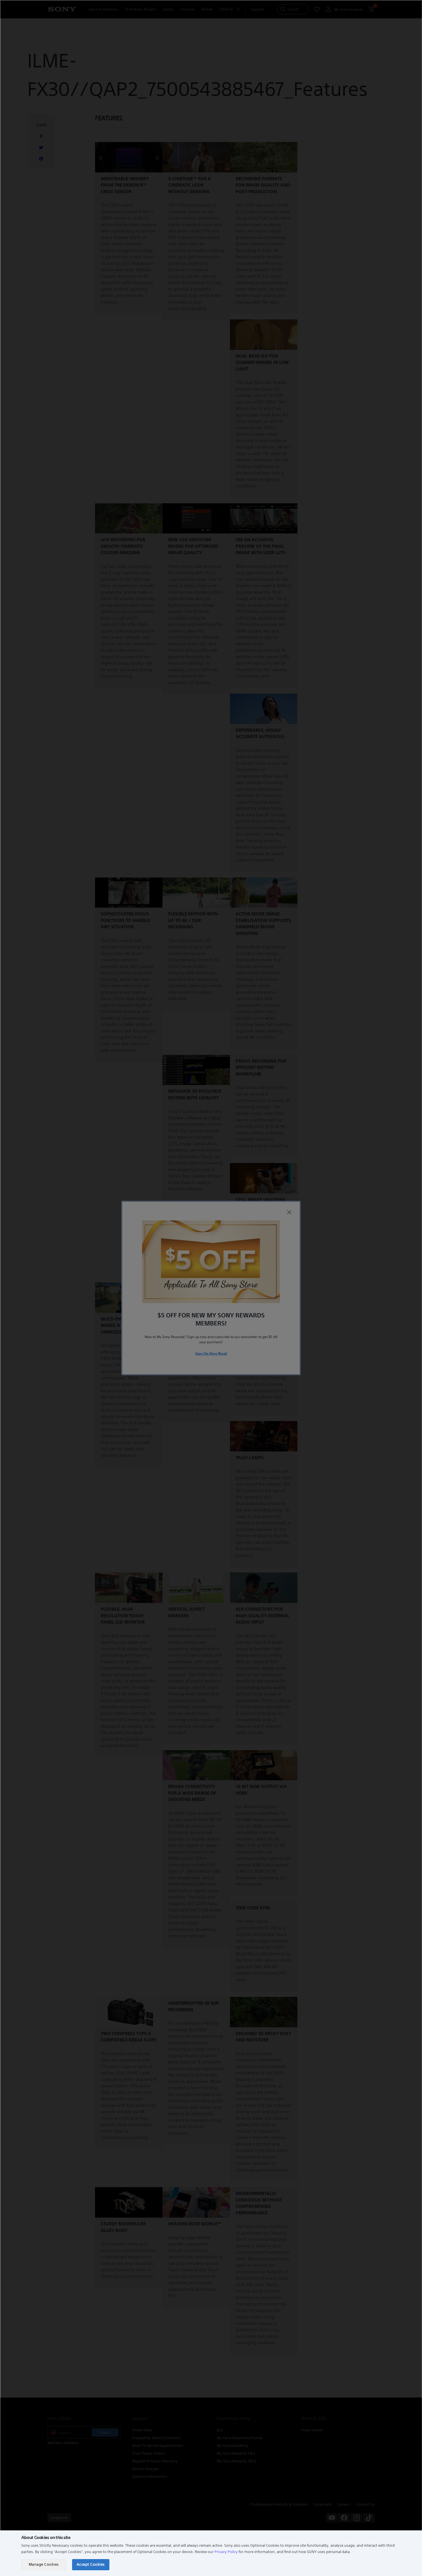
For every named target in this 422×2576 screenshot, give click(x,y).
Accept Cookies (91, 2564)
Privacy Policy (226, 2552)
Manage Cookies (44, 2564)
